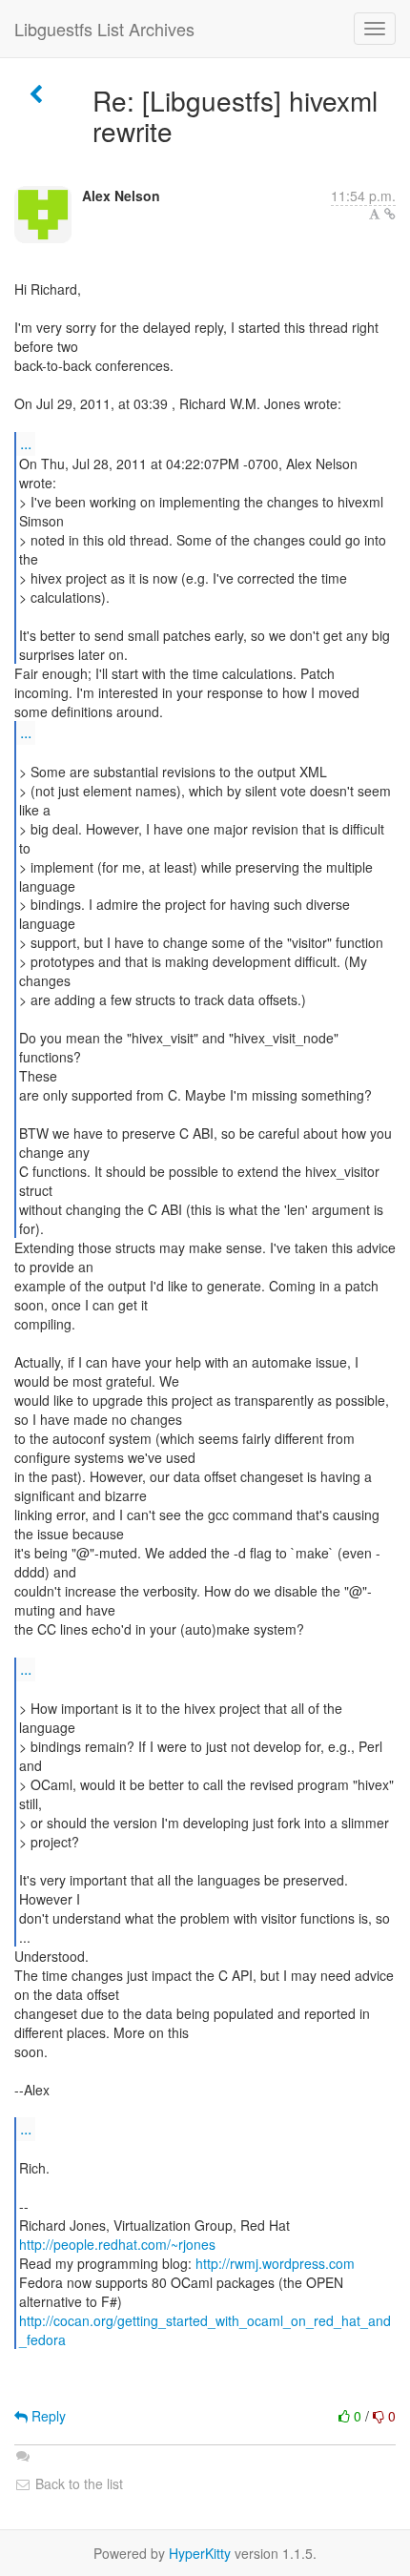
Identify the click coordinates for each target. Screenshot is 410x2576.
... (26, 443)
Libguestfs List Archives (104, 29)
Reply (47, 2416)
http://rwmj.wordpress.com (275, 2263)
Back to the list (77, 2483)
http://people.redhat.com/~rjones (117, 2244)
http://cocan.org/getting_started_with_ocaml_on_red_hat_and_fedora (205, 2330)
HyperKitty (200, 2553)
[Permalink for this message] (390, 214)
